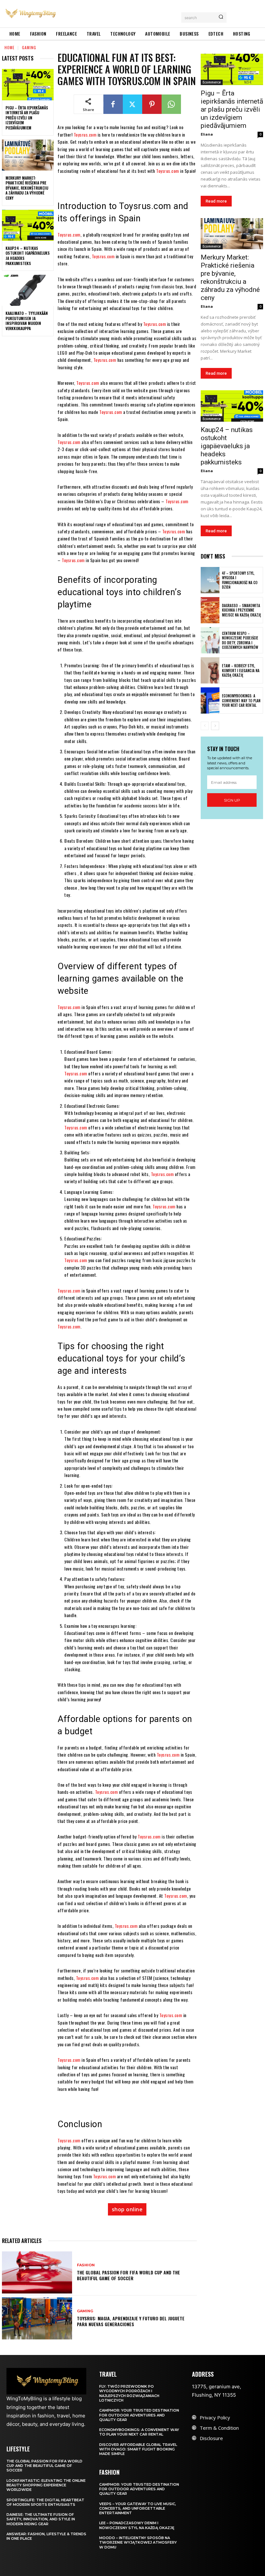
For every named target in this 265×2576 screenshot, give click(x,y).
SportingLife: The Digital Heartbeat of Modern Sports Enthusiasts (45, 2502)
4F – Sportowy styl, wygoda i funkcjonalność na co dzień (240, 580)
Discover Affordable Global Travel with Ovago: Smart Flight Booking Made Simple (138, 2449)
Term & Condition (219, 2428)
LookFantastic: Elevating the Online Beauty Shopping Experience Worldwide (46, 2485)
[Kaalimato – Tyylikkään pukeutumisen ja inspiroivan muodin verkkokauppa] (28, 290)
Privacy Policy (215, 2417)
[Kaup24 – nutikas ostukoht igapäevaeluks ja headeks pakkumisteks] (28, 225)
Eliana (207, 134)
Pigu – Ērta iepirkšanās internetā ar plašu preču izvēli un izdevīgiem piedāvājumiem (27, 118)
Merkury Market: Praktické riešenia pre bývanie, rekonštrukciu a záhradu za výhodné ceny (27, 188)
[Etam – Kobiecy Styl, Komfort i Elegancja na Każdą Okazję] (210, 670)
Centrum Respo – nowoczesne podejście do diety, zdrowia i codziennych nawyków (240, 640)
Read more (216, 201)
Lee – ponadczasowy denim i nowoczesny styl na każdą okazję (137, 2525)
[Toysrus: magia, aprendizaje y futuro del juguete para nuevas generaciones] (37, 2318)
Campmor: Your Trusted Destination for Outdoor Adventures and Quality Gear (139, 2415)
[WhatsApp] (171, 104)
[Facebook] (113, 104)
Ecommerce (212, 82)
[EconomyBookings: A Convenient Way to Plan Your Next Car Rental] (210, 700)
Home (10, 47)
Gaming (29, 47)
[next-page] (215, 726)
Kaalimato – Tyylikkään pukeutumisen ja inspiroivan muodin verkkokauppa (27, 321)
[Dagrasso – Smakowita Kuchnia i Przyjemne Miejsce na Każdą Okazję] (210, 610)
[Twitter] (132, 104)
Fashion (86, 2265)
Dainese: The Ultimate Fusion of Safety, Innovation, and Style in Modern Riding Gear (41, 2519)
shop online (127, 2209)
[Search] (221, 17)
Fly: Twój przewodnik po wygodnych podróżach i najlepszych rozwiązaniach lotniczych (129, 2393)
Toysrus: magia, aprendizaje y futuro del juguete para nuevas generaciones (131, 2321)
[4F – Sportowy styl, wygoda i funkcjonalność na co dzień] (210, 580)
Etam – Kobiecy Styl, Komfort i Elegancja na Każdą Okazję (241, 670)
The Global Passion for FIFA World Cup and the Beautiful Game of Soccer (128, 2275)
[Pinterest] (152, 104)
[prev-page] (205, 726)
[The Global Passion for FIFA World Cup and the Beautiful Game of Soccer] (37, 2272)
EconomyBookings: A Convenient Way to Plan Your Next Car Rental (241, 700)
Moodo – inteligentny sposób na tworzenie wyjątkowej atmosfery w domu (138, 2543)
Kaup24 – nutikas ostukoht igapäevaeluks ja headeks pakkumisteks (28, 256)
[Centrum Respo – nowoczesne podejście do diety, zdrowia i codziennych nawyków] (210, 640)
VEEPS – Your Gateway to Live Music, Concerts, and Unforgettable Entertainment (138, 2509)
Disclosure (211, 2438)
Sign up (232, 800)
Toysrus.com (85, 134)
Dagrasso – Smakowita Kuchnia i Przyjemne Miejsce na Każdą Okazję (242, 610)
